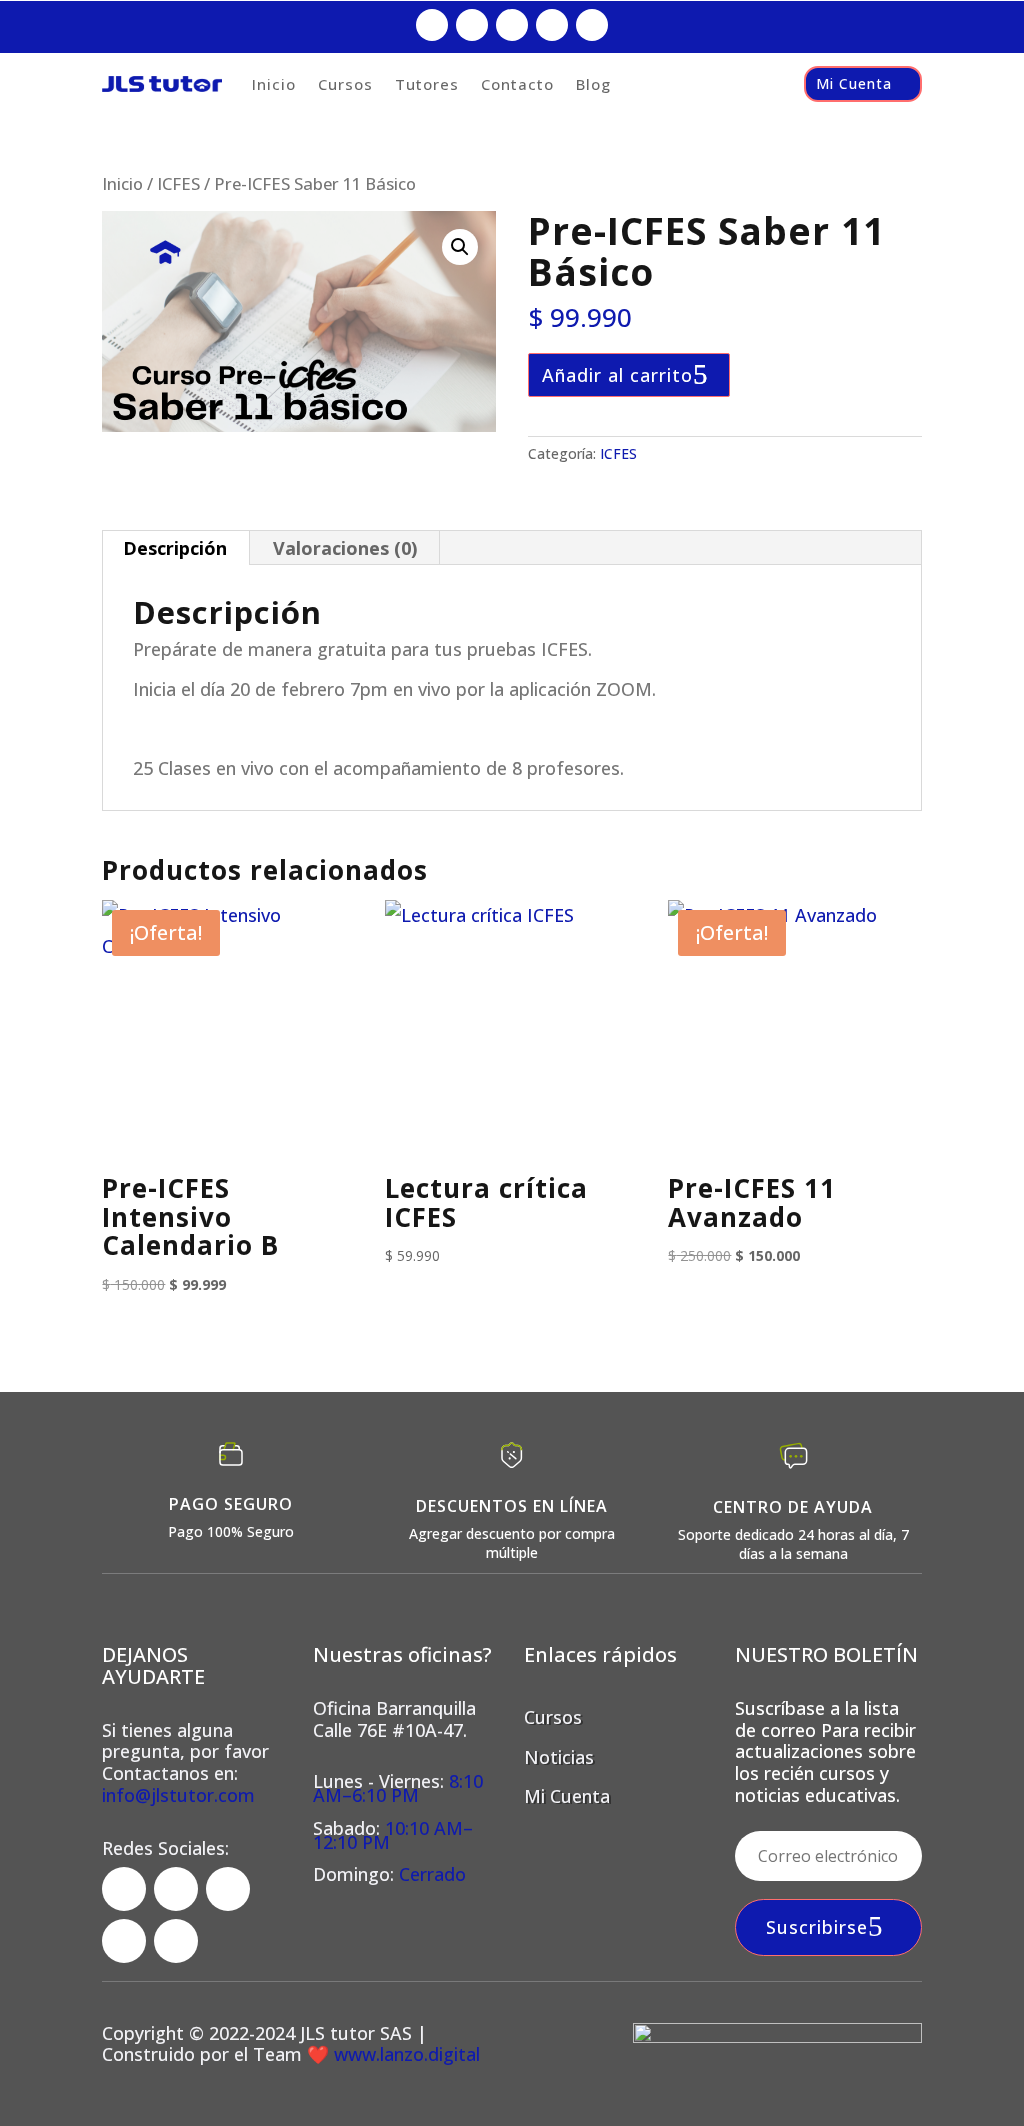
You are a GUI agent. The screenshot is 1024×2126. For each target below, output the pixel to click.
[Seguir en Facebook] (432, 25)
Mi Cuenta (854, 83)
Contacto (517, 84)
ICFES (178, 183)
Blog (593, 84)
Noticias (559, 1757)
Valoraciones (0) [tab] (345, 548)
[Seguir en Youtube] (592, 25)
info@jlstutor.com (178, 1795)
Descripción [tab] (175, 548)
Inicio (274, 84)
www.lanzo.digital (404, 2054)
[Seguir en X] (552, 25)
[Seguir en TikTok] (512, 25)
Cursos (345, 84)
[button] (460, 247)
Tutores (427, 84)
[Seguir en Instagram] (472, 25)
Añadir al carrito (617, 375)
